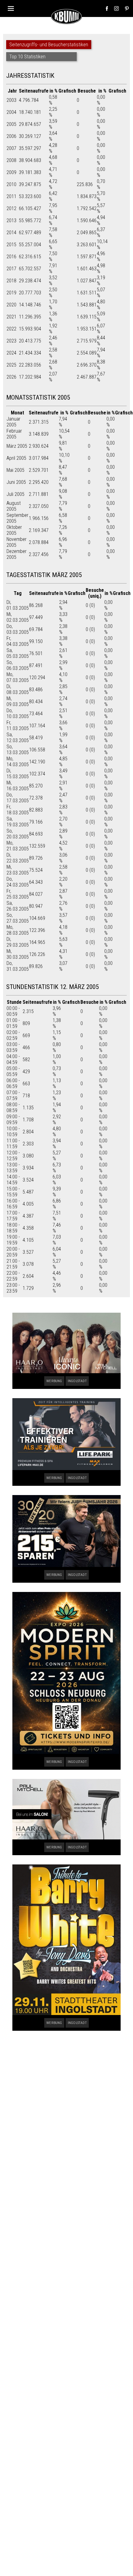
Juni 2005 (16, 482)
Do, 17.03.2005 (18, 798)
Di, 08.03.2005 (18, 689)
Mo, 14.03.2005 (18, 762)
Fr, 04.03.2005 (18, 641)
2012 (11, 208)
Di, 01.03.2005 (18, 605)
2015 (11, 245)
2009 (11, 172)
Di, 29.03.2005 (18, 942)
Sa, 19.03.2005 (18, 822)
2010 (11, 184)
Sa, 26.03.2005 (18, 906)
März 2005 (17, 446)
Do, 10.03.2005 (18, 713)
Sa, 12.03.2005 (18, 737)
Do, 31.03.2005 (18, 966)
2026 (11, 377)
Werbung (54, 1381)
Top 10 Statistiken (27, 57)
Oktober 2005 (14, 530)
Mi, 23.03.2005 (18, 870)
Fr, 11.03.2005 (18, 725)
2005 (11, 124)
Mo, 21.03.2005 (18, 846)
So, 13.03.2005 (18, 750)
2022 (11, 329)
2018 (11, 281)
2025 (11, 365)
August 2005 (14, 506)
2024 (11, 353)
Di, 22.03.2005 (18, 858)
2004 (11, 112)
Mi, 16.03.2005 (18, 786)
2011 (11, 196)
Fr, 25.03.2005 (18, 894)
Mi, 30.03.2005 (18, 954)
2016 (11, 257)
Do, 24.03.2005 (18, 882)
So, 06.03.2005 (18, 665)
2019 (11, 293)
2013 (11, 220)
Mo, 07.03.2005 (18, 677)
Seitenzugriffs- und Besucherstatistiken (49, 45)
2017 (11, 269)
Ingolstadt (77, 1381)
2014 (11, 233)
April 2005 (16, 458)
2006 (11, 136)
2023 (11, 341)
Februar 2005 (14, 434)
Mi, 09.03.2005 (18, 701)
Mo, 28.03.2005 (18, 930)
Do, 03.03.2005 (18, 629)
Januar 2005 (13, 422)
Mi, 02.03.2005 (18, 617)
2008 (11, 160)
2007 (11, 148)
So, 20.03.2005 (18, 834)
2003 (11, 100)
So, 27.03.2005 (18, 918)
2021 (11, 317)
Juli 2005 (15, 494)
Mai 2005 (15, 470)
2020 (11, 305)
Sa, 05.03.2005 (18, 653)
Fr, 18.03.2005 (18, 810)
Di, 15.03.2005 (18, 774)
